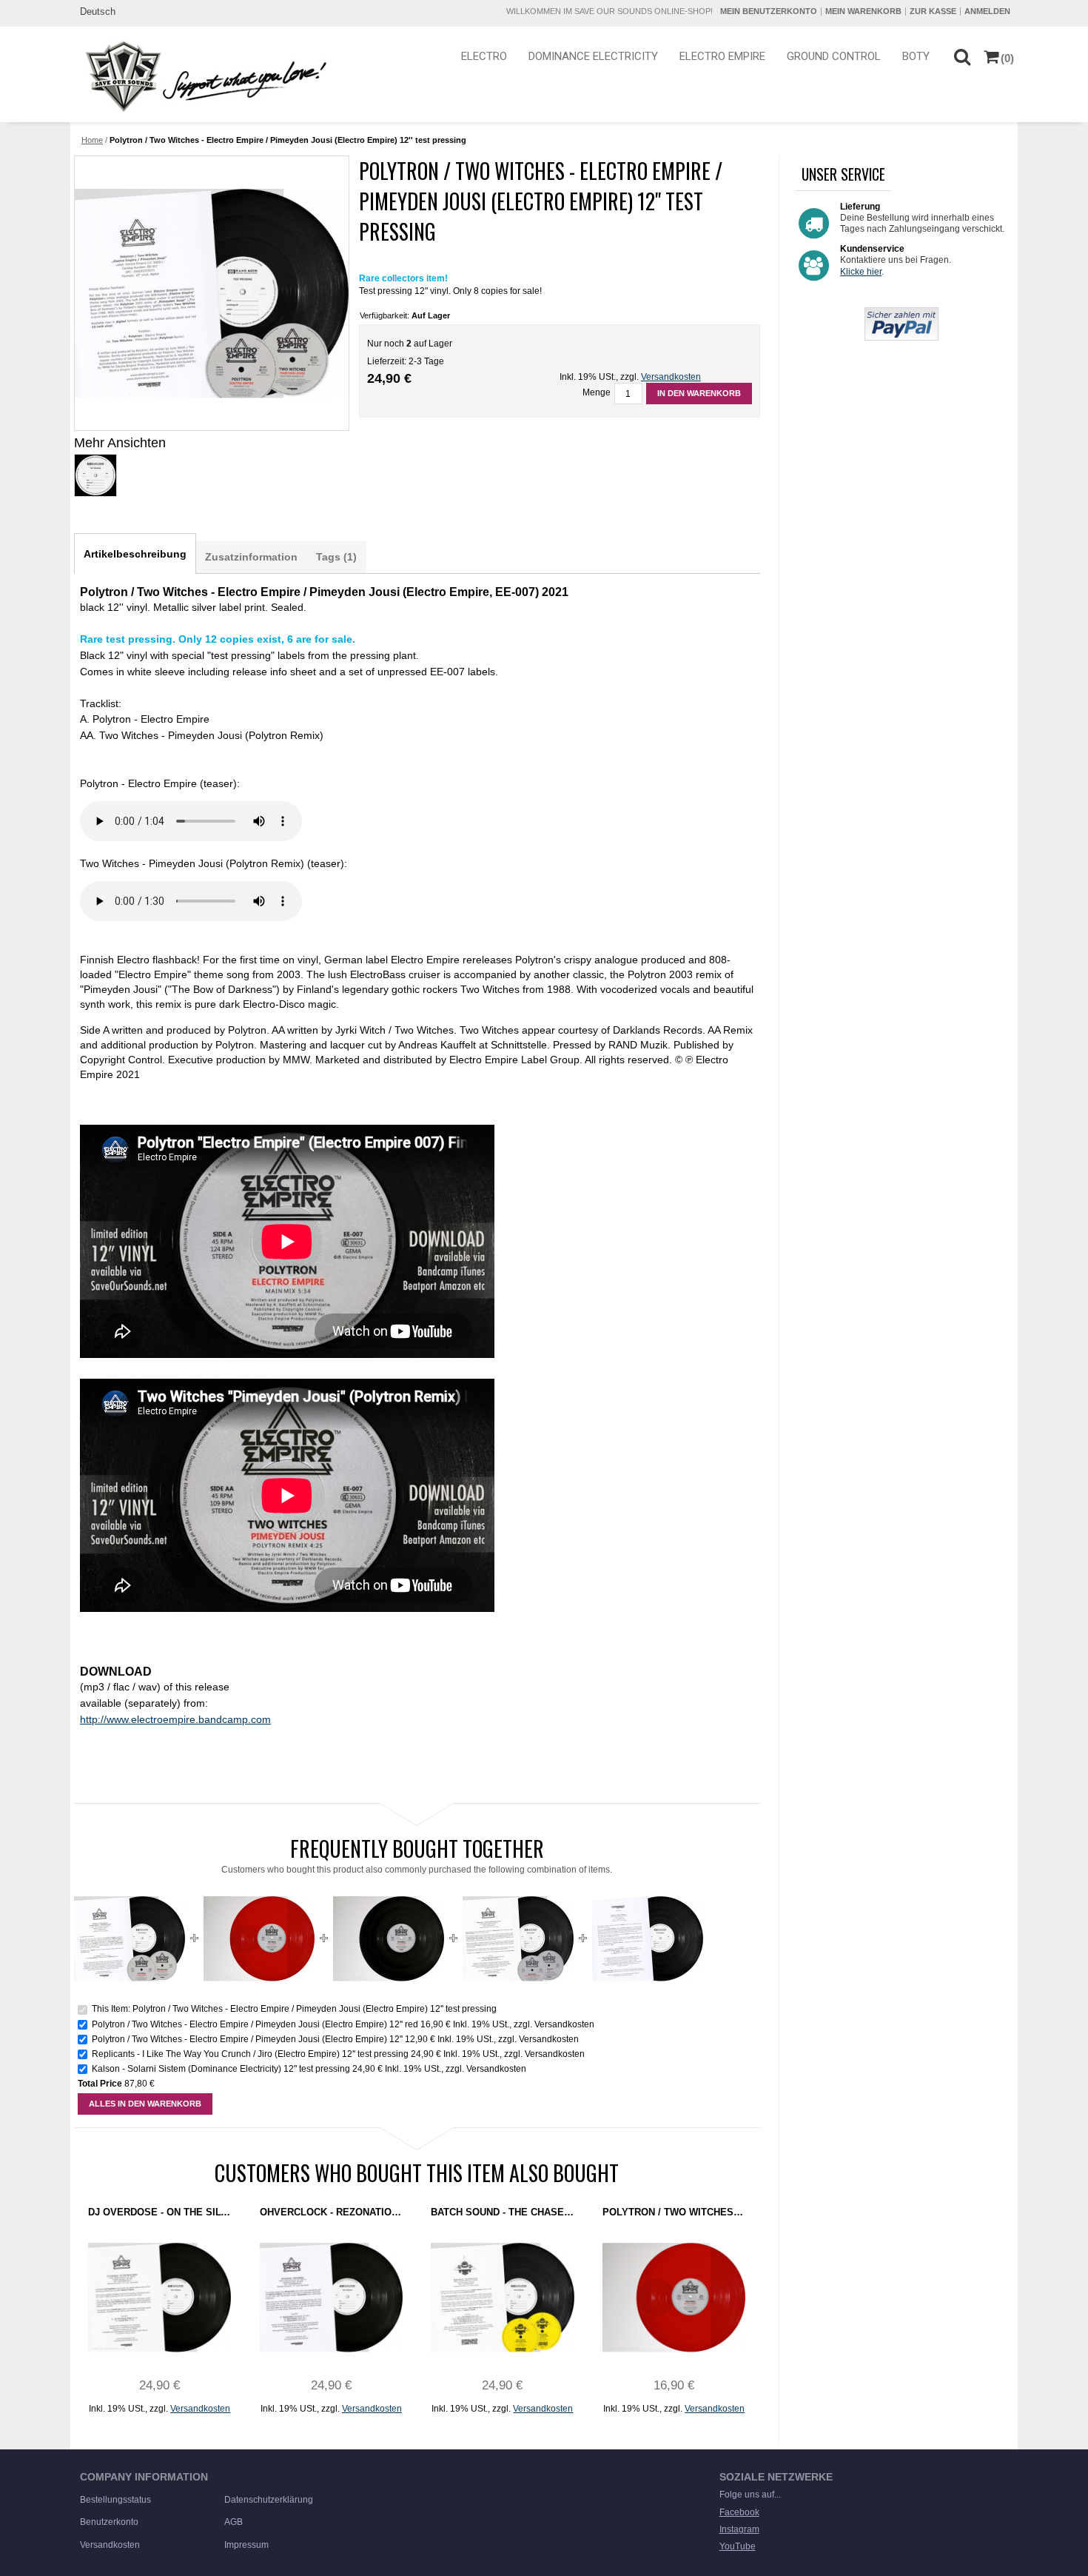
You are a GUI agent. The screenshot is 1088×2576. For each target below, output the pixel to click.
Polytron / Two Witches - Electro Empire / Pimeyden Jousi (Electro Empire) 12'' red (255, 2024)
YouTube (738, 2546)
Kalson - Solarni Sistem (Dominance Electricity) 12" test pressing (221, 2069)
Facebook (739, 2512)
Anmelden (987, 11)
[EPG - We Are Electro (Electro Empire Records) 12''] (211, 293)
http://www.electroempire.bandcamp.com (175, 1719)
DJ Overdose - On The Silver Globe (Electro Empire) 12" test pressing (159, 2212)
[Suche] (962, 56)
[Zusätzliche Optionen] (901, 313)
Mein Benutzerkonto (769, 11)
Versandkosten (671, 377)
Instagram (739, 2529)
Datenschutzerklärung (269, 2500)
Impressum (246, 2545)
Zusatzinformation (251, 557)
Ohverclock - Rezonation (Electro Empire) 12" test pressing (331, 2212)
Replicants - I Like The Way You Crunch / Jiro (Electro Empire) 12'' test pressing (250, 2054)
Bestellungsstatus (115, 2500)
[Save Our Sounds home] (202, 76)
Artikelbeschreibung (135, 554)
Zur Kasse (933, 11)
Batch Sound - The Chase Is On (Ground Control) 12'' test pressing (502, 2212)
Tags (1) (336, 557)
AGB (234, 2522)
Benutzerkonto (109, 2522)
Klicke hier (861, 272)
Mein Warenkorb (863, 11)
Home (92, 140)
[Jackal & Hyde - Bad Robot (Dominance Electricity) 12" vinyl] (648, 1889)
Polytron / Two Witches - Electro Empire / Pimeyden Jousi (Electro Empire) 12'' (248, 2039)
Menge (597, 392)
